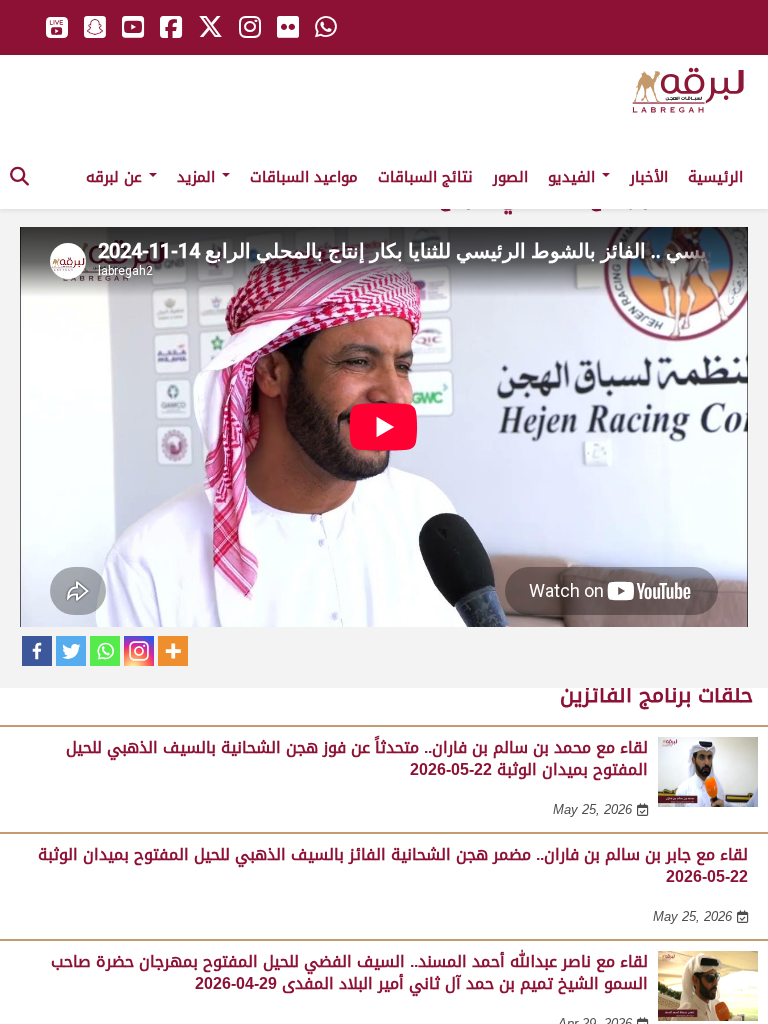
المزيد (198, 177)
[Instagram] (139, 651)
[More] (173, 651)
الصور (510, 177)
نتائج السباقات (425, 177)
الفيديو (574, 177)
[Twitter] (71, 651)
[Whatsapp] (105, 651)
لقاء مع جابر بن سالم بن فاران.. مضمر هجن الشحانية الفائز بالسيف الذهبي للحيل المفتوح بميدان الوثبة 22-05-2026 (393, 865)
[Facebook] (37, 651)
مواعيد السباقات (304, 177)
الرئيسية (715, 177)
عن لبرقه (116, 177)
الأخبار (649, 177)
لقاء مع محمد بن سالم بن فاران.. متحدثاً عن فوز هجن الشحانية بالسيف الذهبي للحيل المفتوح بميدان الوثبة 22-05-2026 (357, 758)
